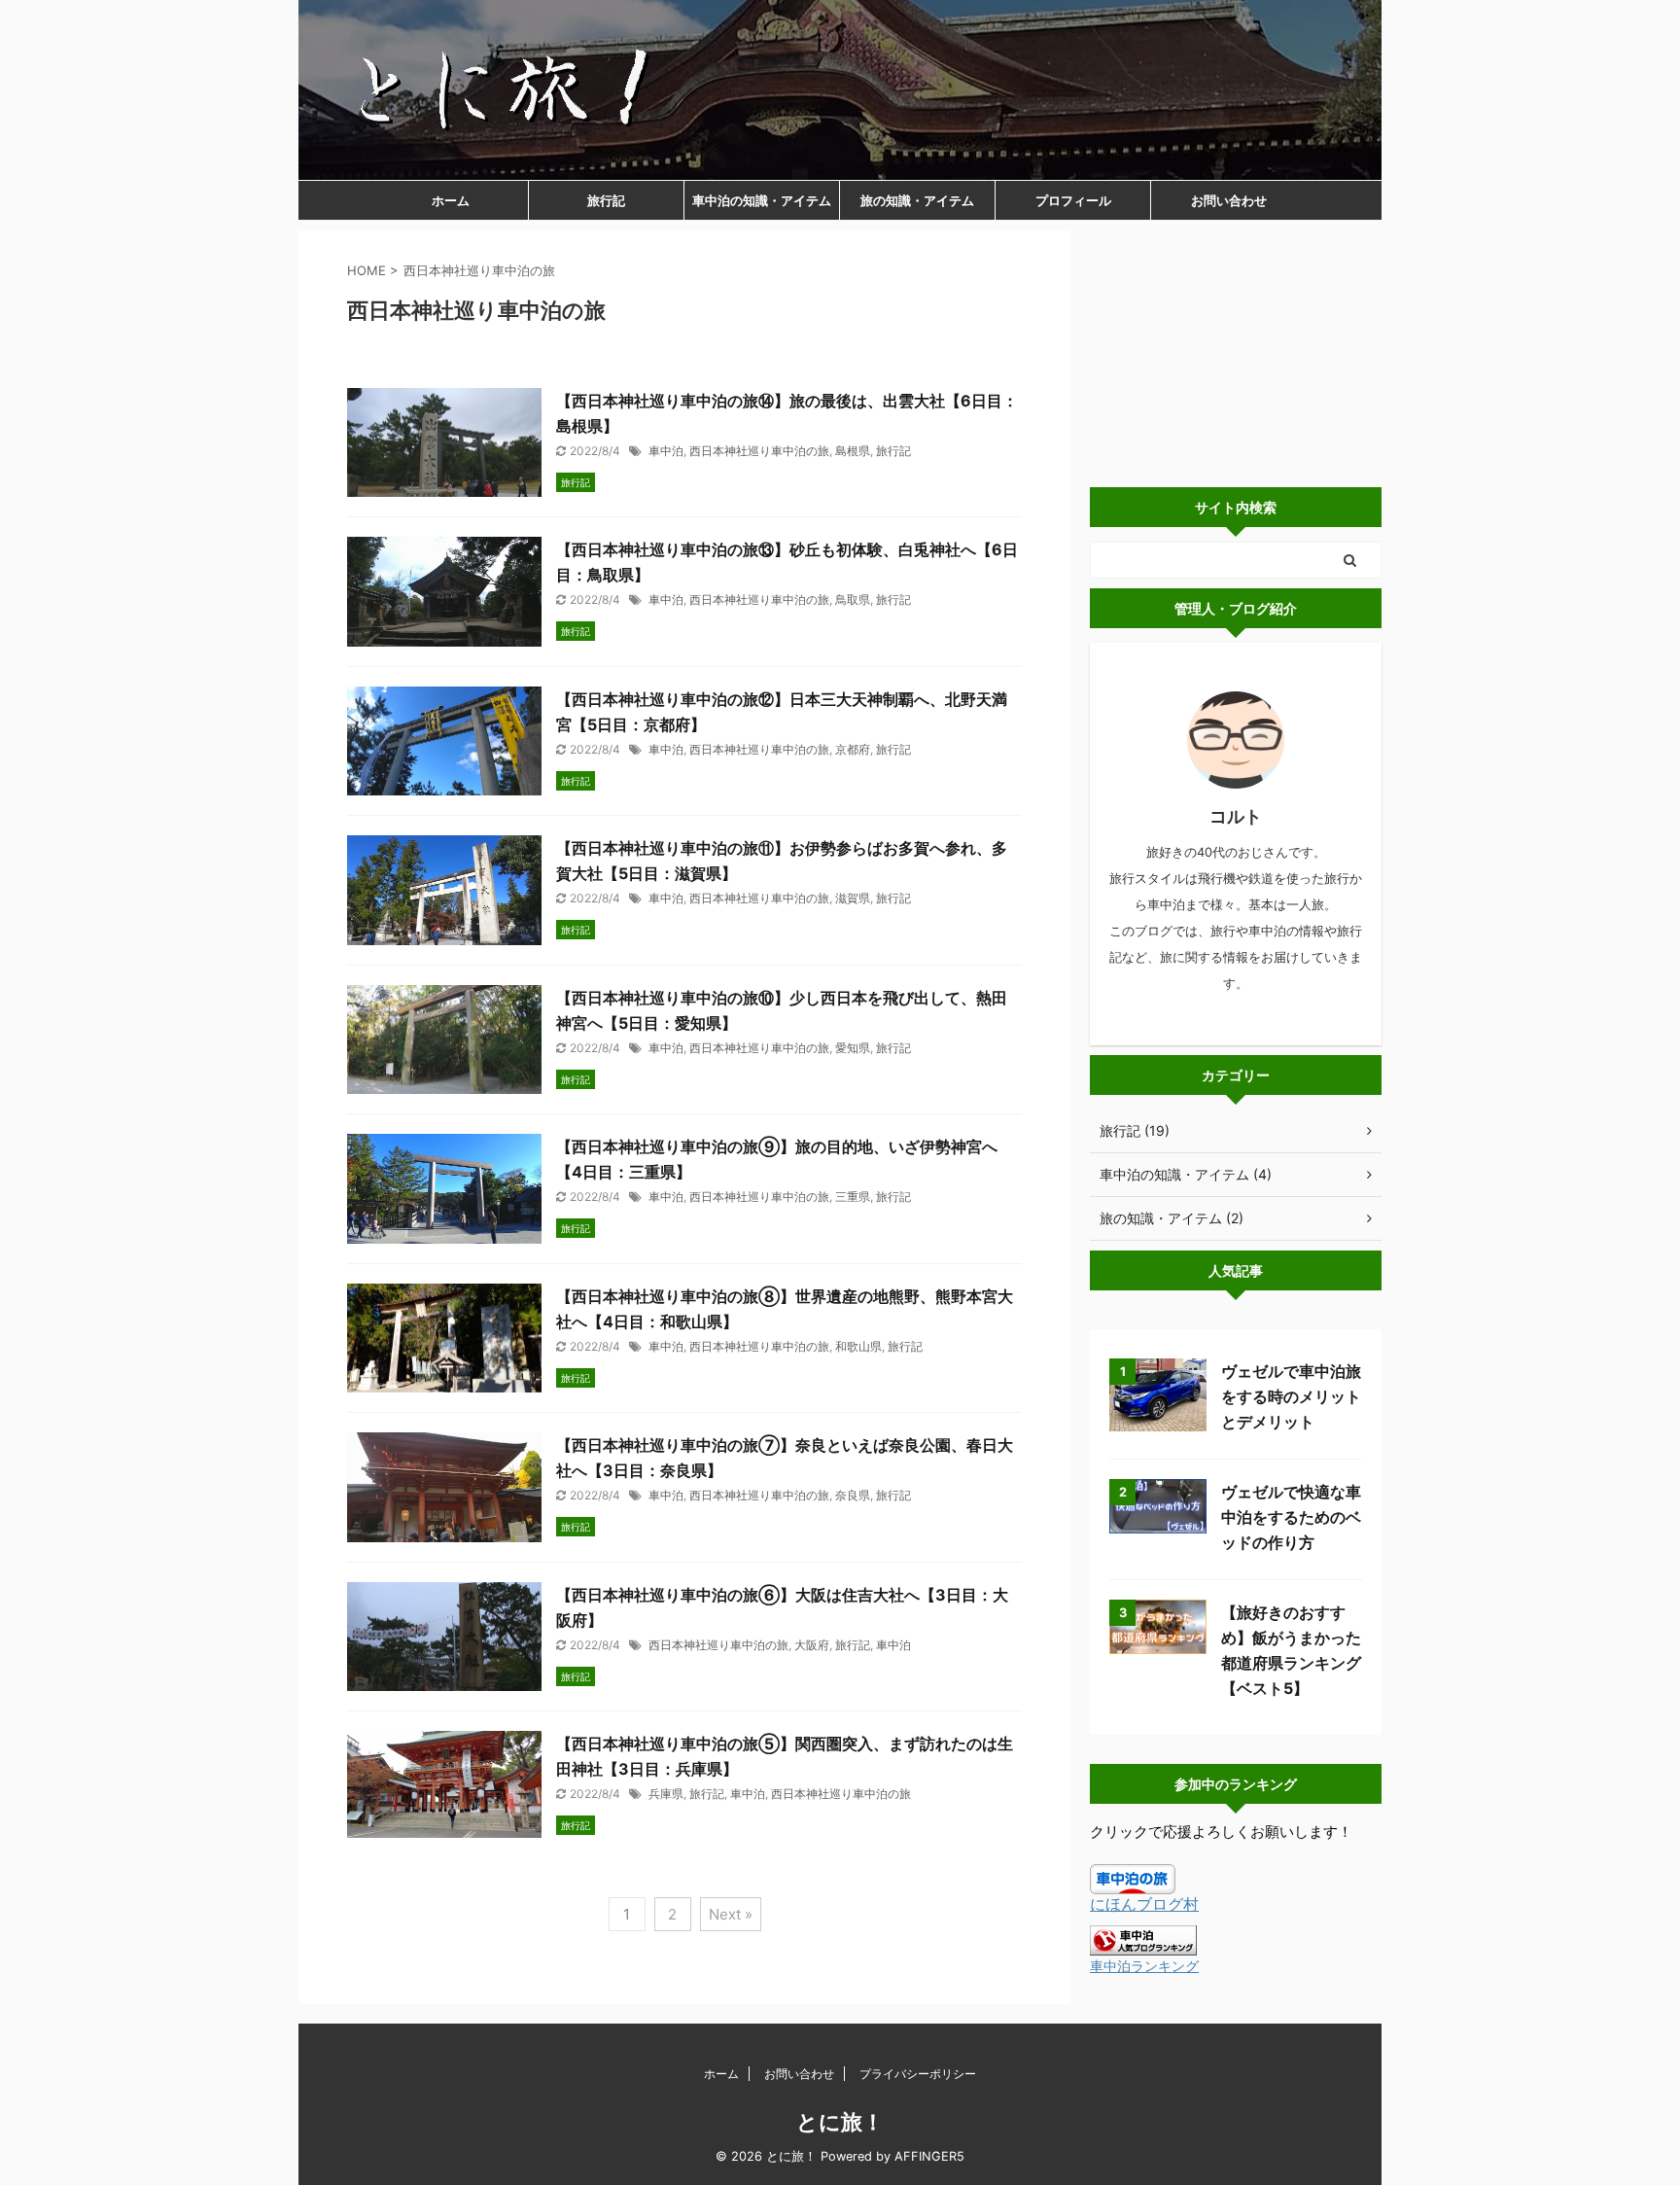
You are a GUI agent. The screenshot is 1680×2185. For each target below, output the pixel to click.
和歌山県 (858, 1346)
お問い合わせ (1229, 200)
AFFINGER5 (929, 2156)
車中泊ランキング (1144, 1966)
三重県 (853, 1197)
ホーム (451, 200)
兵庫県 (666, 1794)
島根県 (853, 451)
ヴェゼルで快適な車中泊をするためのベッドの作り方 (1291, 1517)
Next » (731, 1914)
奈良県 (853, 1495)
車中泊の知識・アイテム (762, 200)
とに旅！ (840, 2122)
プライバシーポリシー (918, 2074)
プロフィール (1073, 200)
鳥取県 (853, 599)
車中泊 (666, 451)
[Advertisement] (1236, 352)
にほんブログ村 (1144, 1904)
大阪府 (812, 1645)
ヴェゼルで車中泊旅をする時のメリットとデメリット (1291, 1396)
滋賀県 (853, 898)
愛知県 (853, 1048)
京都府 (853, 749)
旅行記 (606, 200)
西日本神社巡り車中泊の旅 (759, 451)
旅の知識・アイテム (917, 200)
